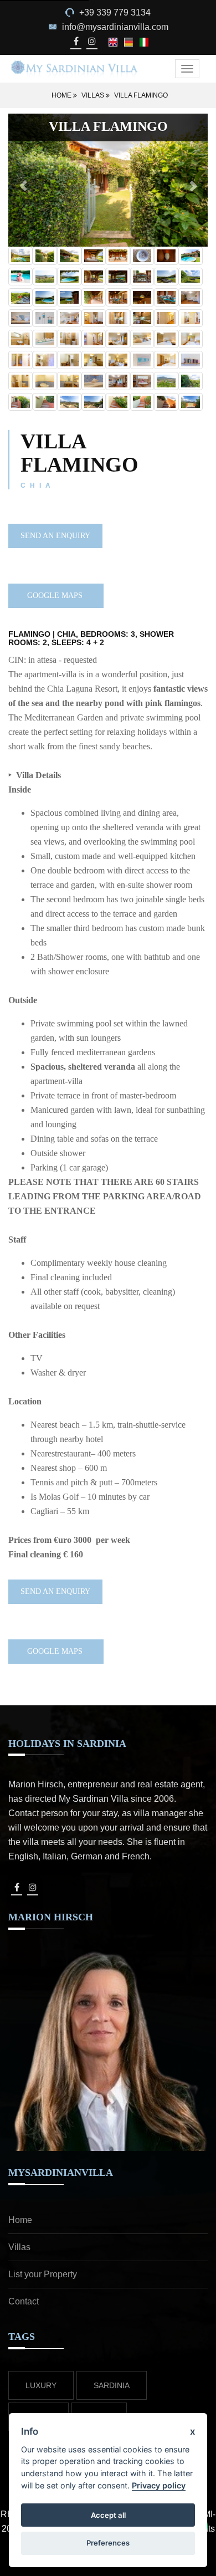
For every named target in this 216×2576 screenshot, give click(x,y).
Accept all (108, 2515)
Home (62, 95)
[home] (75, 68)
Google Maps (56, 596)
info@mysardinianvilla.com (115, 27)
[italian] (144, 41)
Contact (24, 2301)
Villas (94, 95)
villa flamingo (141, 95)
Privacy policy (159, 2485)
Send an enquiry (55, 536)
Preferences (108, 2543)
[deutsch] (130, 41)
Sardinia (112, 2385)
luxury (41, 2385)
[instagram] (92, 41)
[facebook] (76, 41)
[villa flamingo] (20, 256)
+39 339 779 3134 (115, 12)
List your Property (43, 2274)
